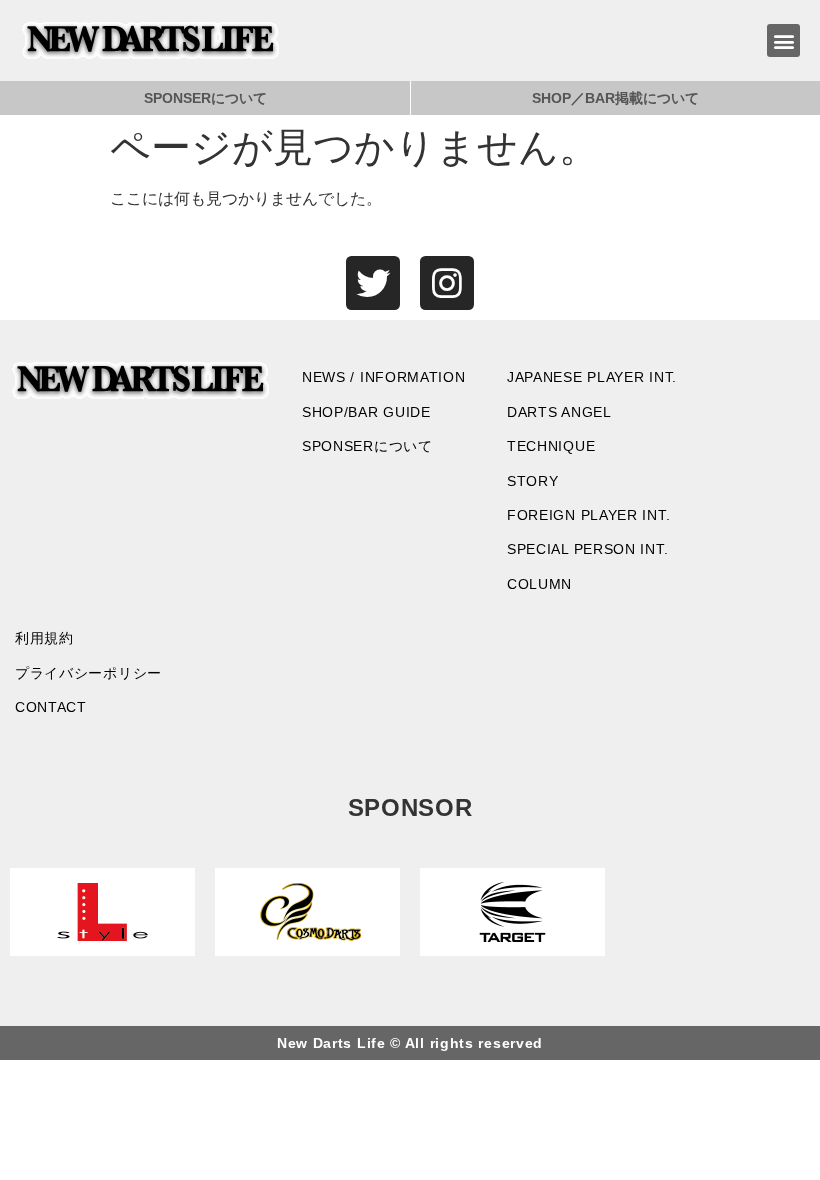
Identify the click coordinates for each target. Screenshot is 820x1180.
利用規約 (44, 638)
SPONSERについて (205, 98)
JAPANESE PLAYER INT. (592, 377)
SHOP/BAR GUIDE (366, 412)
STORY (533, 481)
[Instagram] (447, 283)
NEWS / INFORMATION (384, 377)
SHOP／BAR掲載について (615, 98)
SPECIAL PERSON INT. (587, 549)
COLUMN (539, 584)
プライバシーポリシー (88, 673)
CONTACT (51, 707)
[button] (783, 40)
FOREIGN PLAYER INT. (588, 515)
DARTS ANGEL (559, 412)
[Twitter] (373, 283)
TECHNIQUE (551, 446)
